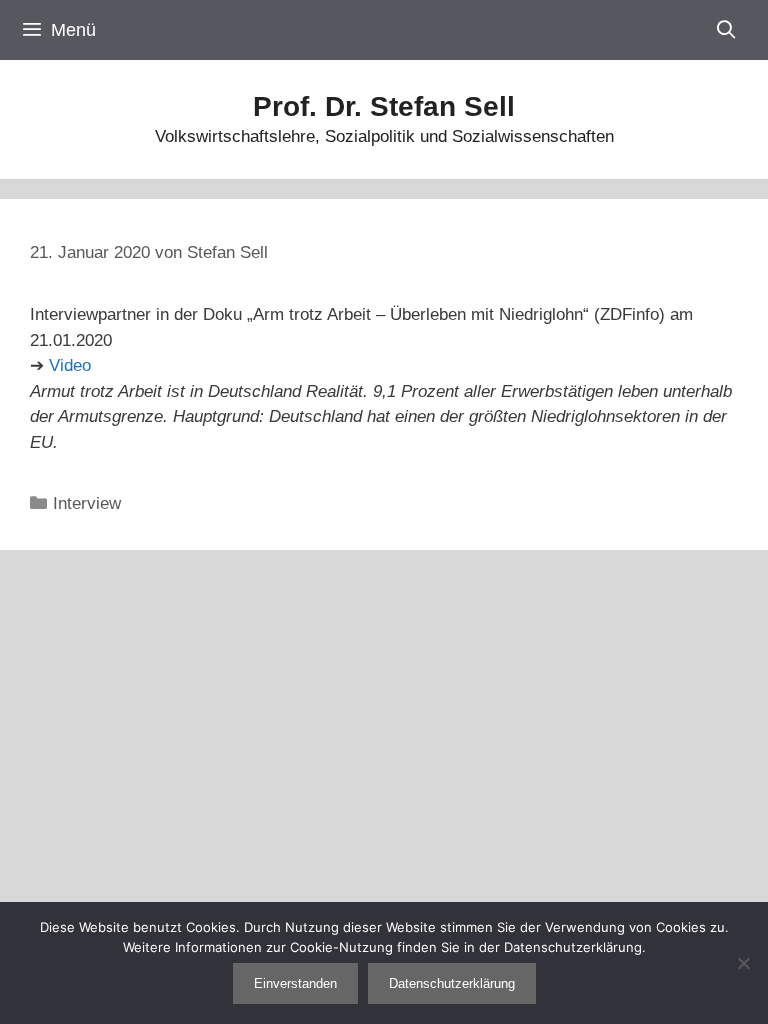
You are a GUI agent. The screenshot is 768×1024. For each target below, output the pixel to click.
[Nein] (743, 963)
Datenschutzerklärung (452, 983)
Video (70, 365)
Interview (87, 503)
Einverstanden (295, 983)
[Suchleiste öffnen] (726, 30)
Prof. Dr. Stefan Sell (384, 106)
